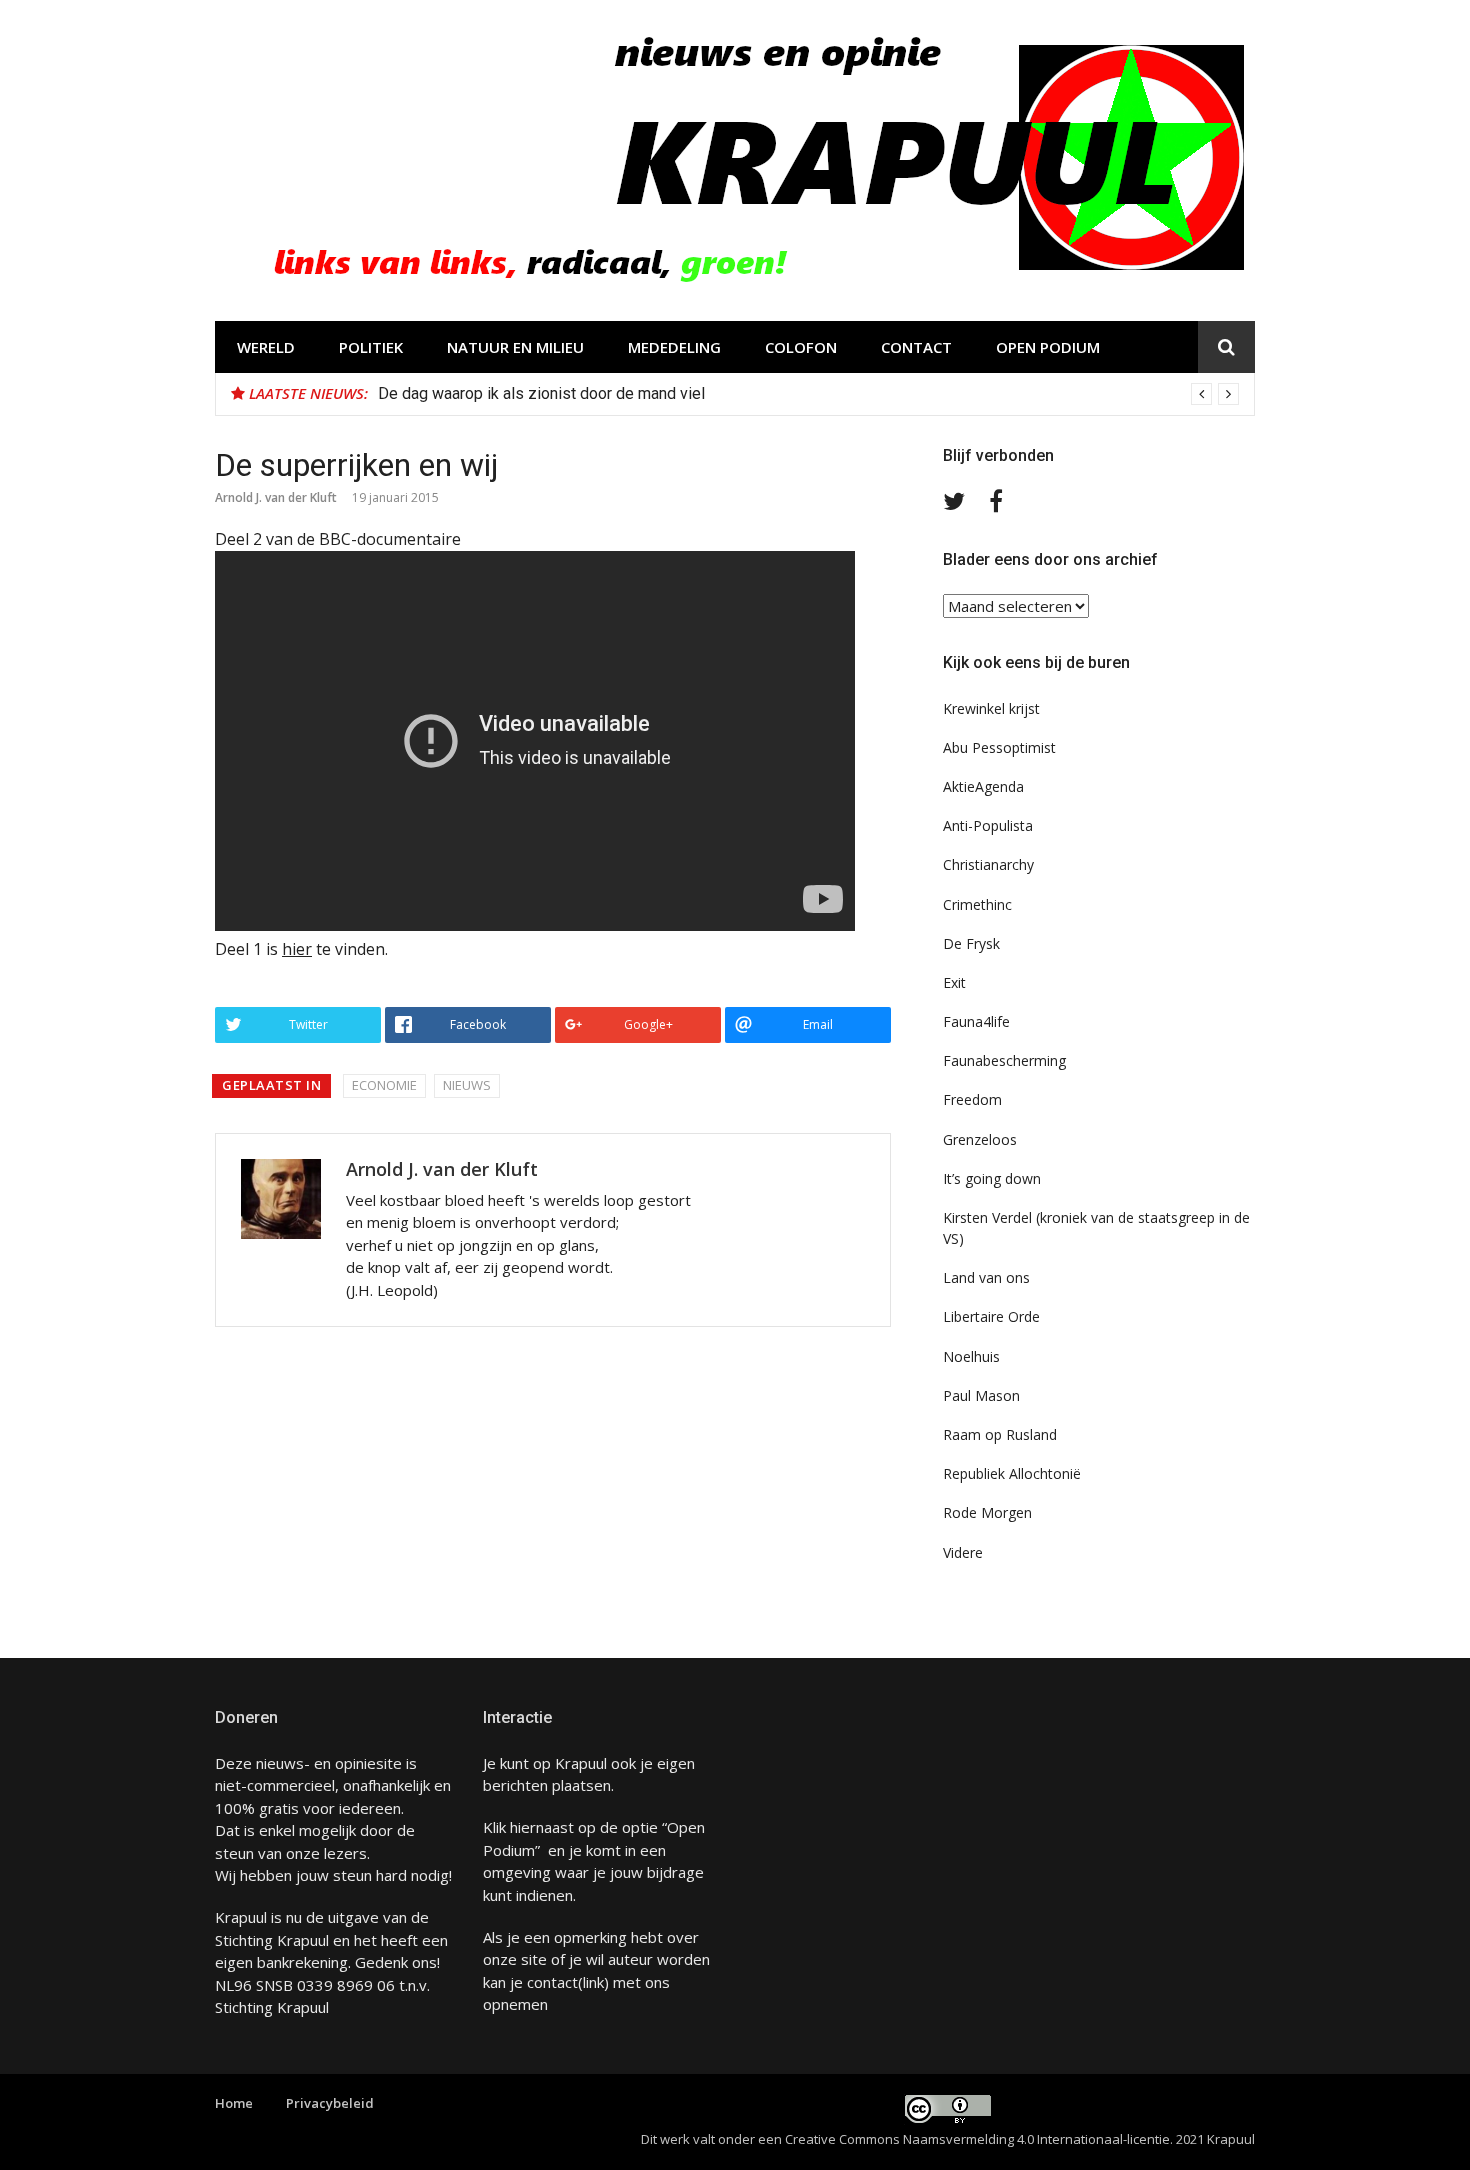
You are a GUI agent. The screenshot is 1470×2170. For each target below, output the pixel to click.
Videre (963, 1552)
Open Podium (1048, 347)
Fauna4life (976, 1021)
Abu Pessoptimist (999, 747)
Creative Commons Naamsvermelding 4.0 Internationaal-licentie (977, 2139)
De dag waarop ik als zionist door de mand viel (541, 393)
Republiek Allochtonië (1012, 1473)
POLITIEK (371, 347)
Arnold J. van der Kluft (276, 497)
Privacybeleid (330, 2103)
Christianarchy (988, 864)
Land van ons (986, 1277)
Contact (916, 347)
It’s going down (992, 1178)
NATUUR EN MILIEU (515, 347)
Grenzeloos (980, 1139)
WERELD (266, 347)
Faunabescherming (1004, 1060)
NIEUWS (467, 1085)
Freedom (972, 1099)
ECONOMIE (384, 1085)
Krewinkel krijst (991, 708)
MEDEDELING (674, 347)
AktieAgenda (983, 786)
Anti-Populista (988, 825)
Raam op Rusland (1000, 1434)
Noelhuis (971, 1356)
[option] (808, 394)
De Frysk (971, 943)
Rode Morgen (987, 1512)
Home (234, 2103)
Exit (954, 982)
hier (297, 949)
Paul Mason (981, 1395)
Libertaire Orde (991, 1316)
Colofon (801, 347)
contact (552, 1982)
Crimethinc (977, 904)
